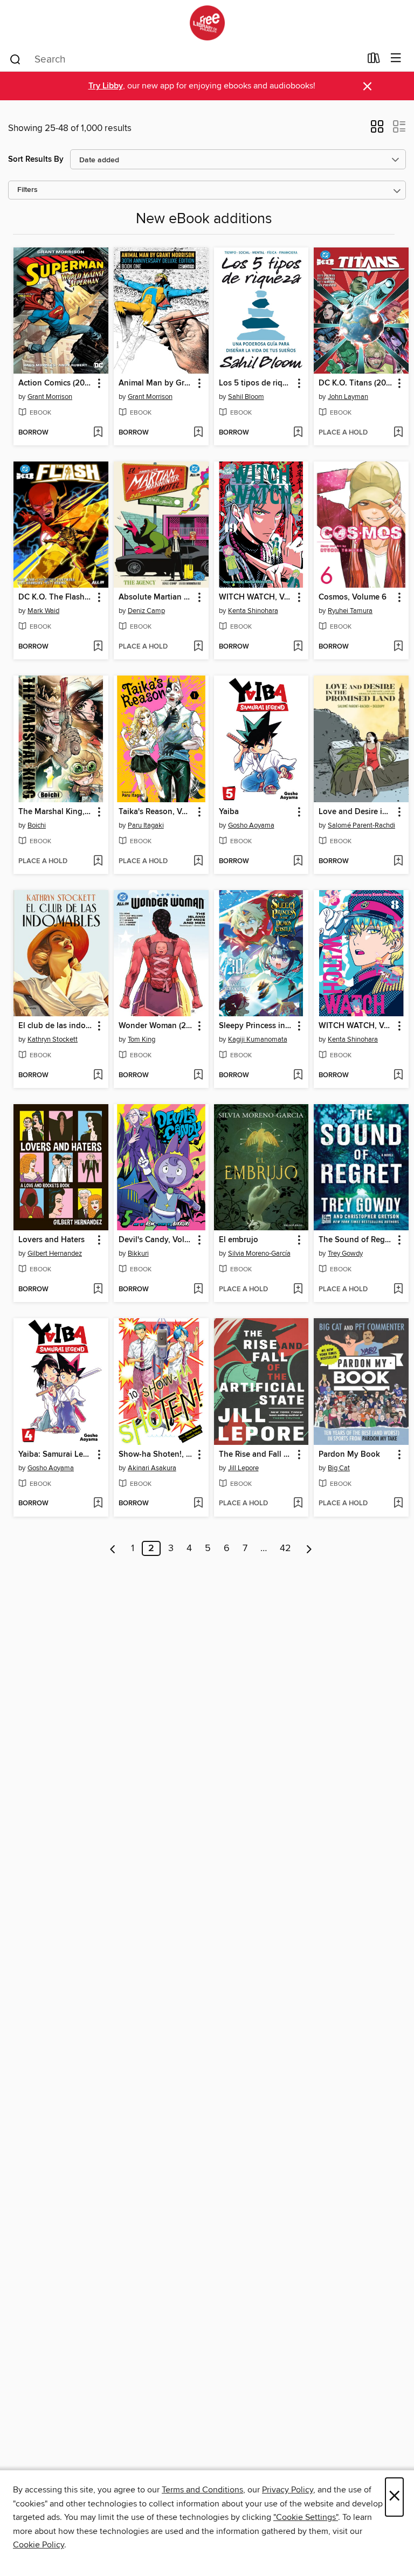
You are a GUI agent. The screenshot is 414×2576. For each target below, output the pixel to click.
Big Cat (339, 1468)
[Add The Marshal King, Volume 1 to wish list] (98, 862)
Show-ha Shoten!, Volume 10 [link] (156, 1455)
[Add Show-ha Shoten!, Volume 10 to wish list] (198, 1504)
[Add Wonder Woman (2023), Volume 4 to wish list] (198, 1076)
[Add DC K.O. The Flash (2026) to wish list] (98, 647)
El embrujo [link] (239, 1240)
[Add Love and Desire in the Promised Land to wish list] (398, 862)
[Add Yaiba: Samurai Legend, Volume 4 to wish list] (98, 1504)
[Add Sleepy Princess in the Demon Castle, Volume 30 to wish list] (298, 1076)
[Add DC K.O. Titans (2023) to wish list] (398, 433)
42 (285, 1548)
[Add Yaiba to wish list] (298, 862)
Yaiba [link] (229, 812)
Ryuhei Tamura (350, 611)
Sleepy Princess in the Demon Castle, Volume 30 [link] (256, 1026)
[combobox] (185, 59)
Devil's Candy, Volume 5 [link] (156, 1240)
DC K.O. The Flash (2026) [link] (56, 597)
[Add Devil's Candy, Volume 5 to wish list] (198, 1290)
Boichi (37, 825)
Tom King (142, 1039)
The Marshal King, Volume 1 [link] (56, 812)
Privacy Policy (288, 2490)
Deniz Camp (146, 611)
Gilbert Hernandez (55, 1253)
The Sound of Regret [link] (356, 1240)
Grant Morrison (50, 397)
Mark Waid (43, 611)
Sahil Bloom (246, 397)
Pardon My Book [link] (349, 1455)
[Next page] (309, 1548)
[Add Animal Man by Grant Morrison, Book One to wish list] (198, 433)
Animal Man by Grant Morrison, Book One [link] (156, 383)
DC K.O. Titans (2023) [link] (356, 383)
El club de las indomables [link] (56, 1026)
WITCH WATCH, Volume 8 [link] (356, 1026)
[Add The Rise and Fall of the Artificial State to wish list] (298, 1504)
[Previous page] (113, 1548)
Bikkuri (138, 1253)
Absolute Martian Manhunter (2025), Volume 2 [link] (156, 597)
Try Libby (106, 86)
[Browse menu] (396, 58)
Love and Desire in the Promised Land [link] (356, 812)
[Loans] (374, 60)
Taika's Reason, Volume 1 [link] (156, 812)
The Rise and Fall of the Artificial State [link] (256, 1455)
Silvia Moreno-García (259, 1253)
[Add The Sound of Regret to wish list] (398, 1290)
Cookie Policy (39, 2545)
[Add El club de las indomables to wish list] (98, 1076)
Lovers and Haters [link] (51, 1240)
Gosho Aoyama (251, 825)
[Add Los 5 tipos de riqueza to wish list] (298, 433)
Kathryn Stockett (53, 1039)
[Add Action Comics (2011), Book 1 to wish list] (98, 433)
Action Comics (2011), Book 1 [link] (56, 383)
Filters (27, 190)
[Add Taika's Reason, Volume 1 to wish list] (198, 862)
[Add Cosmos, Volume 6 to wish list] (398, 647)
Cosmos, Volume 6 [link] (353, 597)
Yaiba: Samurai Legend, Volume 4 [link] (56, 1455)
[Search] (15, 59)
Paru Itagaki (146, 825)
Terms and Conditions (202, 2490)
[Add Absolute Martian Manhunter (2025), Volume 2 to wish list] (198, 647)
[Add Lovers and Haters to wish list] (98, 1290)
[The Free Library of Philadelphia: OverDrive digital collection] (207, 23)
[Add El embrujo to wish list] (298, 1290)
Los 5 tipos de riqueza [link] (256, 383)
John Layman (348, 397)
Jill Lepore (243, 1468)
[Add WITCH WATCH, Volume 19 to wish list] (298, 647)
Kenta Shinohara (253, 611)
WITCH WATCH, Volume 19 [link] (256, 597)
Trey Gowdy (345, 1253)
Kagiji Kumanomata (258, 1039)
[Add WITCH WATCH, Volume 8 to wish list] (398, 1076)
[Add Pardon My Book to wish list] (398, 1504)
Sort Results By (36, 159)
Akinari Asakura (152, 1468)
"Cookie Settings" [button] (306, 2517)
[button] (377, 130)
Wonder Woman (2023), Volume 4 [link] (156, 1026)
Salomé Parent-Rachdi (361, 825)
